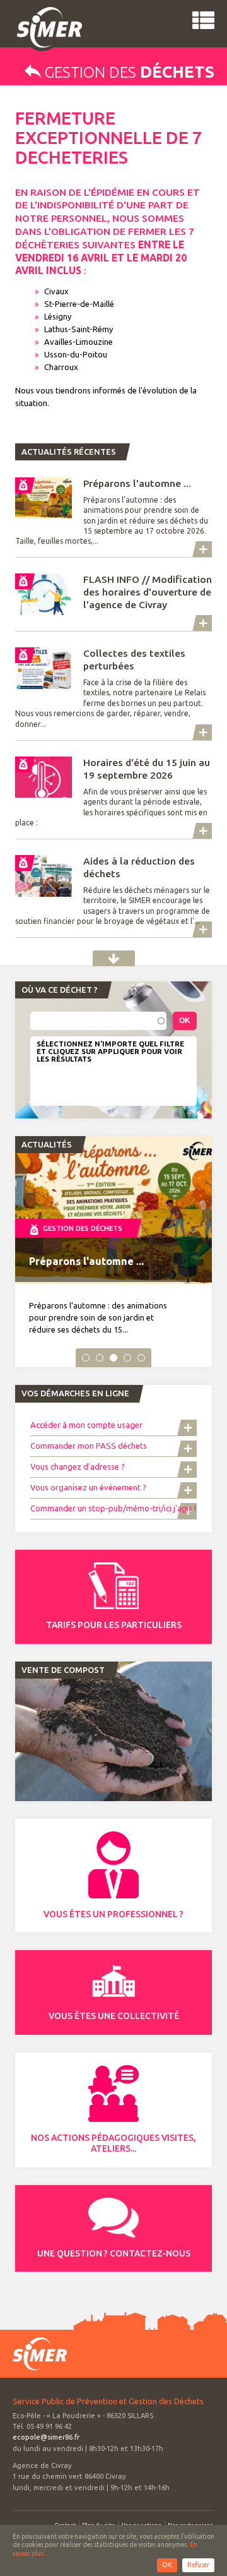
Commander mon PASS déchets (89, 1446)
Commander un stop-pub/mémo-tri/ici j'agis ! (113, 1508)
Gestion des (128, 72)
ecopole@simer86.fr (46, 2437)
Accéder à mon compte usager (87, 1425)
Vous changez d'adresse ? (78, 1466)
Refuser (198, 2565)
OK (167, 2565)
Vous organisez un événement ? (88, 1487)
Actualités (114, 958)
